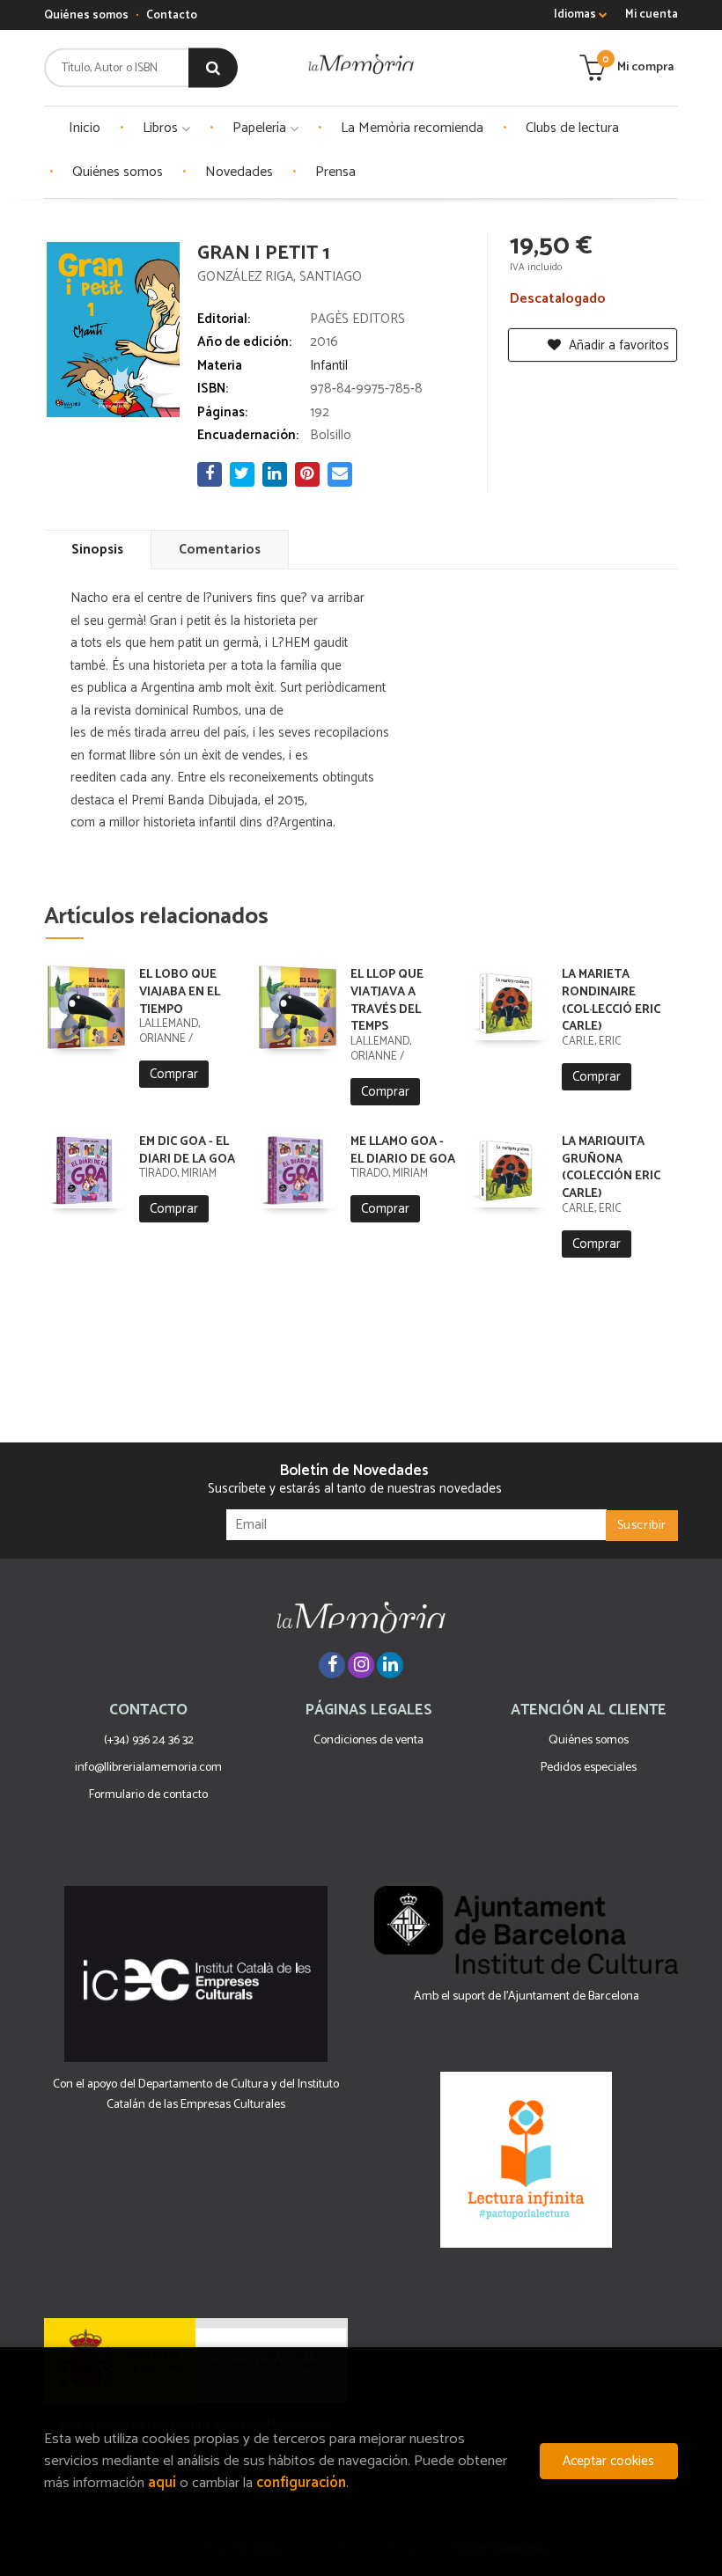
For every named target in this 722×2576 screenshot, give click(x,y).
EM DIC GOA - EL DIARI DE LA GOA (187, 1151)
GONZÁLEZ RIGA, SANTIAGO (280, 277)
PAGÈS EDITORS (357, 319)
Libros (162, 128)
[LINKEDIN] (390, 1665)
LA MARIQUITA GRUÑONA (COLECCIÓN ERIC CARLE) (611, 1168)
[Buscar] (213, 68)
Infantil (329, 366)
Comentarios (220, 550)
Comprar (174, 1074)
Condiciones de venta (368, 1740)
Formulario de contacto (148, 1795)
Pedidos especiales (589, 1768)
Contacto (172, 15)
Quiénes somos (86, 15)
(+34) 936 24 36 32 (149, 1740)
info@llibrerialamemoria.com (148, 1768)
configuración (301, 2483)
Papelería (261, 128)
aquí (162, 2483)
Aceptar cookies (608, 2461)
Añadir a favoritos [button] (617, 345)
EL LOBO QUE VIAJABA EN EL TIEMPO (180, 992)
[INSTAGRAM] (361, 1665)
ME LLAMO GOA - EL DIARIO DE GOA (403, 1151)
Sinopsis (97, 550)
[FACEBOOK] (332, 1665)
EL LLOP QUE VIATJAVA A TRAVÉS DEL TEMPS (387, 1001)
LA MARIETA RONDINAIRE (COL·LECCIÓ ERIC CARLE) (611, 1001)
